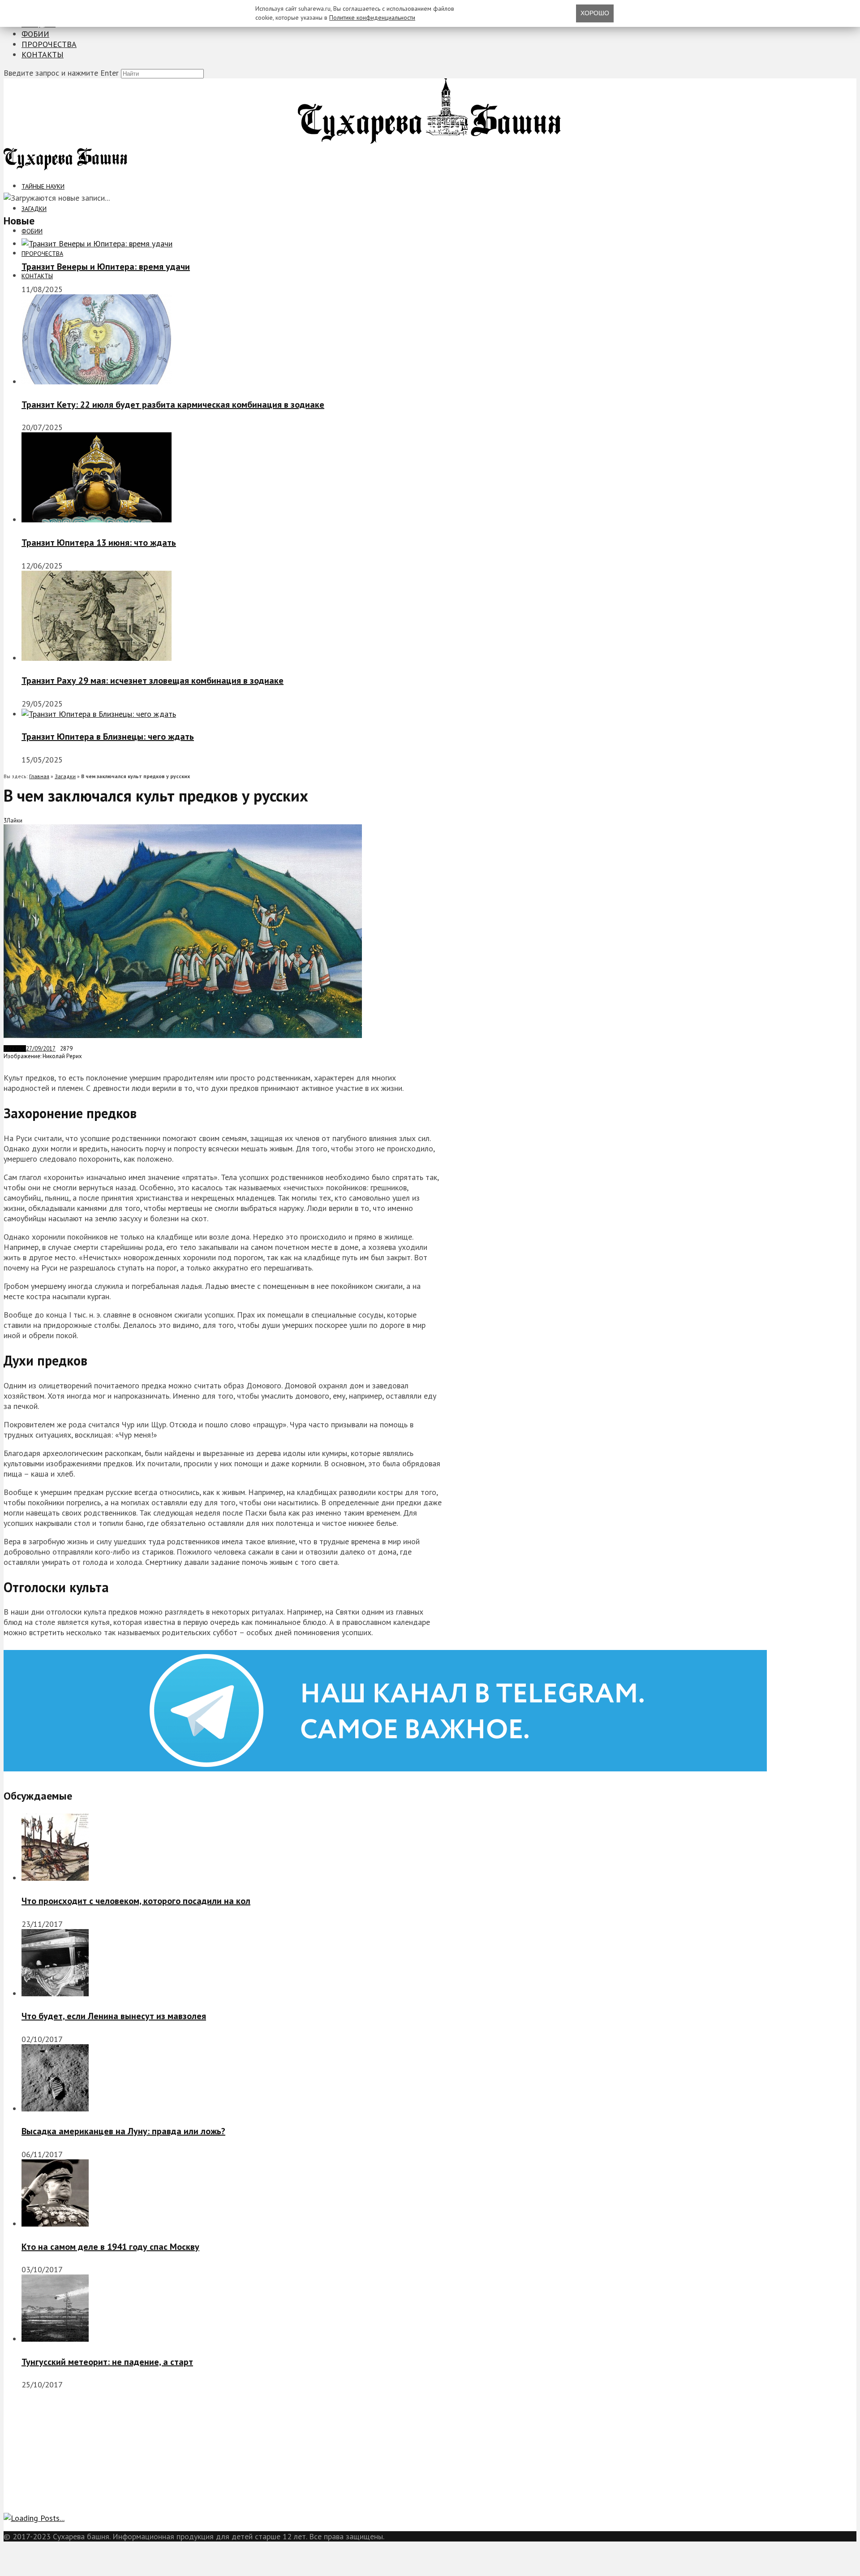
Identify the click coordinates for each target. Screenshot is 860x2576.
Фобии (35, 34)
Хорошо (595, 13)
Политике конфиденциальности (372, 17)
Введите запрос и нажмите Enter (61, 73)
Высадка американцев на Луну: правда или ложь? (123, 2131)
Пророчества (49, 44)
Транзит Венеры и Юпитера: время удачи (106, 267)
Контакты (43, 54)
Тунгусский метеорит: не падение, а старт (107, 2362)
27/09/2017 (41, 1049)
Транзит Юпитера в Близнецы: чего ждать (108, 737)
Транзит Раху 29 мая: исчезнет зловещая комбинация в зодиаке (153, 681)
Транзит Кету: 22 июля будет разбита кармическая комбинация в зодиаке (173, 405)
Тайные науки (43, 186)
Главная (39, 776)
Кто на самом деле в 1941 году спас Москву (110, 2247)
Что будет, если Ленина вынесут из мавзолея (114, 2016)
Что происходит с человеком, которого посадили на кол (136, 1901)
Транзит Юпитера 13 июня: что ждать (99, 543)
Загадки (34, 209)
